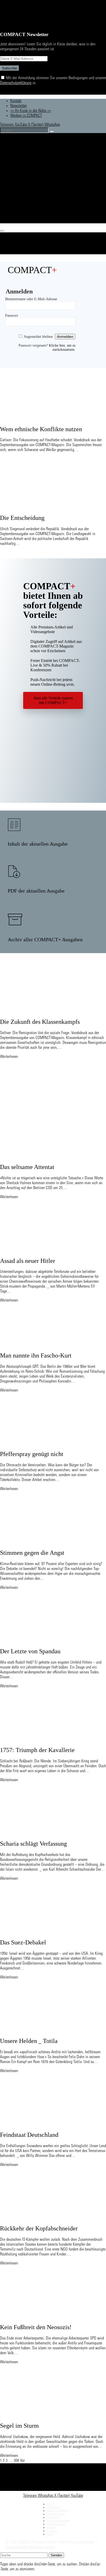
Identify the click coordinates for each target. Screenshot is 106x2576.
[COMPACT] (35, 152)
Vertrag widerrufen (56, 2524)
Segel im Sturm (19, 2426)
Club (15, 220)
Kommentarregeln (56, 2514)
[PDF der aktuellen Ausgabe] (14, 872)
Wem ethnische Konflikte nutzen (41, 429)
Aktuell (18, 167)
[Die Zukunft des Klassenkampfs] (48, 1011)
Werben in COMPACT (26, 116)
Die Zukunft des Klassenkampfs (40, 1022)
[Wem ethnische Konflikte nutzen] (48, 418)
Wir (14, 214)
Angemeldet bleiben (38, 337)
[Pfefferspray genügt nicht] (48, 1443)
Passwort (12, 316)
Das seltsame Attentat (27, 1167)
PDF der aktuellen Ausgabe (36, 891)
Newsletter (19, 106)
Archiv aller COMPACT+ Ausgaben (45, 939)
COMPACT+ (24, 179)
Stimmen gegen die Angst (32, 1553)
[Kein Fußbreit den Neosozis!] (48, 2316)
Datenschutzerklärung (16, 83)
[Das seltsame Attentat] (48, 1156)
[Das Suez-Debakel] (48, 1931)
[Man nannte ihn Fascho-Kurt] (48, 1344)
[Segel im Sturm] (48, 2414)
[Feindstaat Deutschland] (48, 2123)
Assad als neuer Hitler (28, 1261)
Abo (15, 190)
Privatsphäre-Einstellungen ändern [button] (30, 2547)
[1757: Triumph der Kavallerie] (48, 1739)
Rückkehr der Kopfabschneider (39, 2228)
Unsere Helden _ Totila (29, 2041)
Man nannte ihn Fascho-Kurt (36, 1355)
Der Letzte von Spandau (30, 1651)
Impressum (52, 2531)
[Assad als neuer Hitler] (48, 1249)
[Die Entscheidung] (48, 506)
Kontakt (16, 101)
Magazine (20, 173)
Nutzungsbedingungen (58, 2521)
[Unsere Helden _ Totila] (48, 2030)
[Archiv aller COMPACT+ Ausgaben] (15, 919)
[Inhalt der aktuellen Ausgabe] (14, 825)
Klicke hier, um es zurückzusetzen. (62, 347)
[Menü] (2, 231)
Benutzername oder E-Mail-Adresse (31, 299)
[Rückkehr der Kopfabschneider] (48, 2217)
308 (16, 2461)
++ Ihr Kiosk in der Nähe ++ (31, 111)
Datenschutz (53, 2518)
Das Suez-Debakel (23, 1942)
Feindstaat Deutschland (29, 2135)
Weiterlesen (9, 1057)
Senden (56, 2555)
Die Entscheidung (22, 518)
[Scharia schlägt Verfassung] (48, 1833)
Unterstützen (24, 208)
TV (14, 185)
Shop (16, 196)
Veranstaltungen (27, 202)
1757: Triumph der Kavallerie (37, 1750)
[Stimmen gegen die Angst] (48, 1541)
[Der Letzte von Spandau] (48, 1640)
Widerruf (51, 2528)
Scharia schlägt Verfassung (33, 1844)
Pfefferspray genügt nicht (32, 1454)
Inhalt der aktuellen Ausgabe (38, 844)
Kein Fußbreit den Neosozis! (36, 2327)
